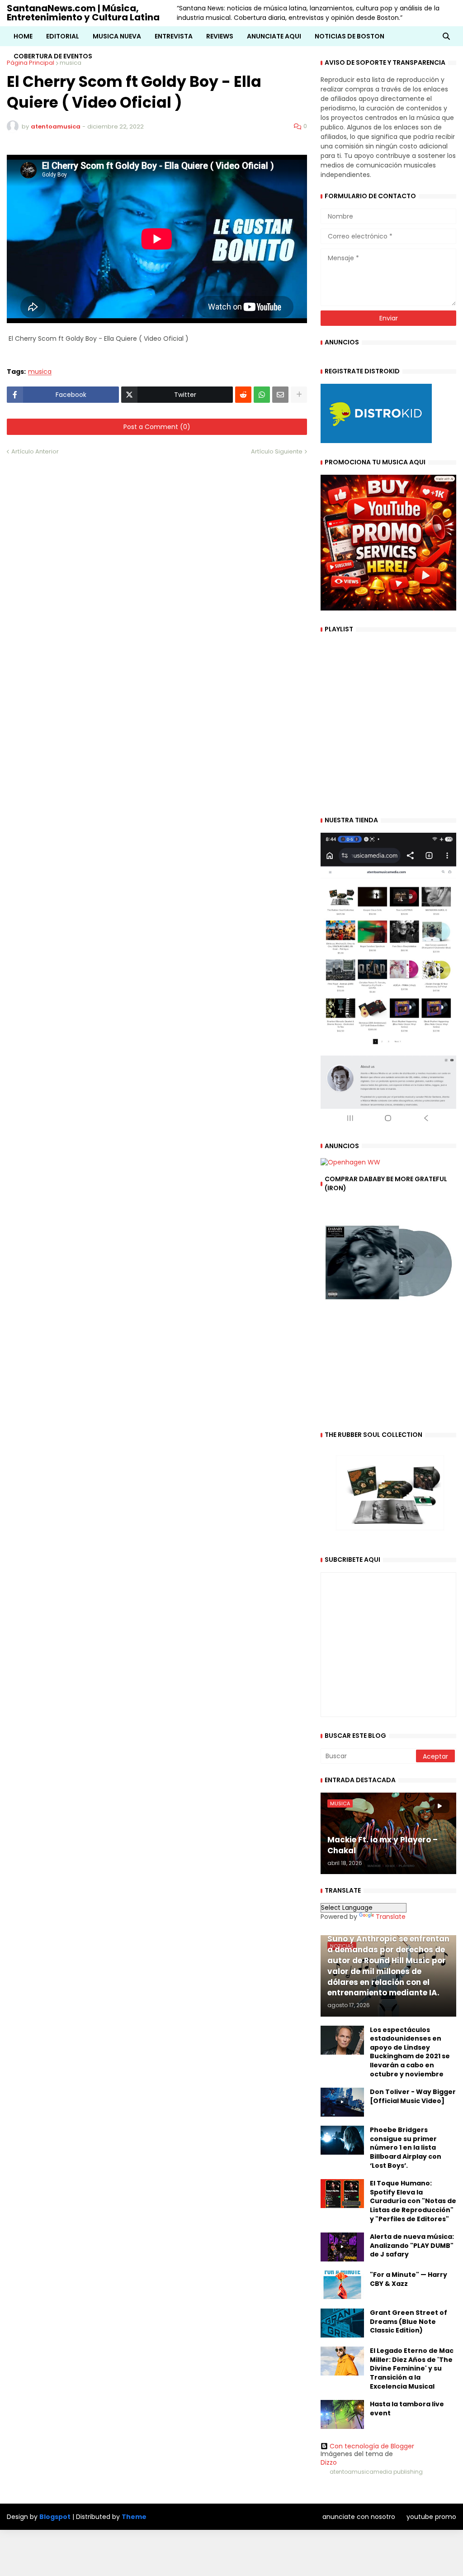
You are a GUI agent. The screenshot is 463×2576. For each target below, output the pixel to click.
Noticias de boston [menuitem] (350, 36)
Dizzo (329, 2462)
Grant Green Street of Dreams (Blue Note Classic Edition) (409, 2322)
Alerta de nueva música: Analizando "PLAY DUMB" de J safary (412, 2246)
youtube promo (431, 2517)
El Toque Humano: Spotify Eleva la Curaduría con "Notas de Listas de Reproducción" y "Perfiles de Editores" (413, 2201)
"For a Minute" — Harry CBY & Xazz (409, 2279)
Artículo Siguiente (277, 451)
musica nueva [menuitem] (117, 36)
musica (40, 372)
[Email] (280, 395)
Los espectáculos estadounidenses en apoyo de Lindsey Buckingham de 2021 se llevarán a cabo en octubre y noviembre (410, 2052)
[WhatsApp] (262, 395)
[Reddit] (243, 395)
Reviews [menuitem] (220, 36)
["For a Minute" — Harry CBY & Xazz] (342, 2285)
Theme (134, 2517)
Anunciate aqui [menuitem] (274, 36)
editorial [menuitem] (63, 36)
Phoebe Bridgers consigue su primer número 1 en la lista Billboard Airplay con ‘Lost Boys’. (406, 2148)
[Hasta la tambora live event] (342, 2414)
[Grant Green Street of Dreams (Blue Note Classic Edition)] (342, 2323)
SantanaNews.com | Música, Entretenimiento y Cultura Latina (83, 13)
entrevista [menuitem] (174, 36)
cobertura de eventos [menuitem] (53, 56)
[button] (446, 36)
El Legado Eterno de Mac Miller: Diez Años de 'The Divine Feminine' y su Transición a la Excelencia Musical (412, 2368)
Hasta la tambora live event (407, 2409)
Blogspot (55, 2517)
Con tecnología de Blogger (372, 2446)
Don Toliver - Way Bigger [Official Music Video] (413, 2097)
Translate (391, 1917)
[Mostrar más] (299, 395)
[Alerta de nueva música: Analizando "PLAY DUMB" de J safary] (342, 2247)
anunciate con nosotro (359, 2517)
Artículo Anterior (35, 451)
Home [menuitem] (23, 36)
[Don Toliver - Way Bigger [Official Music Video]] (342, 2102)
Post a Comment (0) (157, 427)
